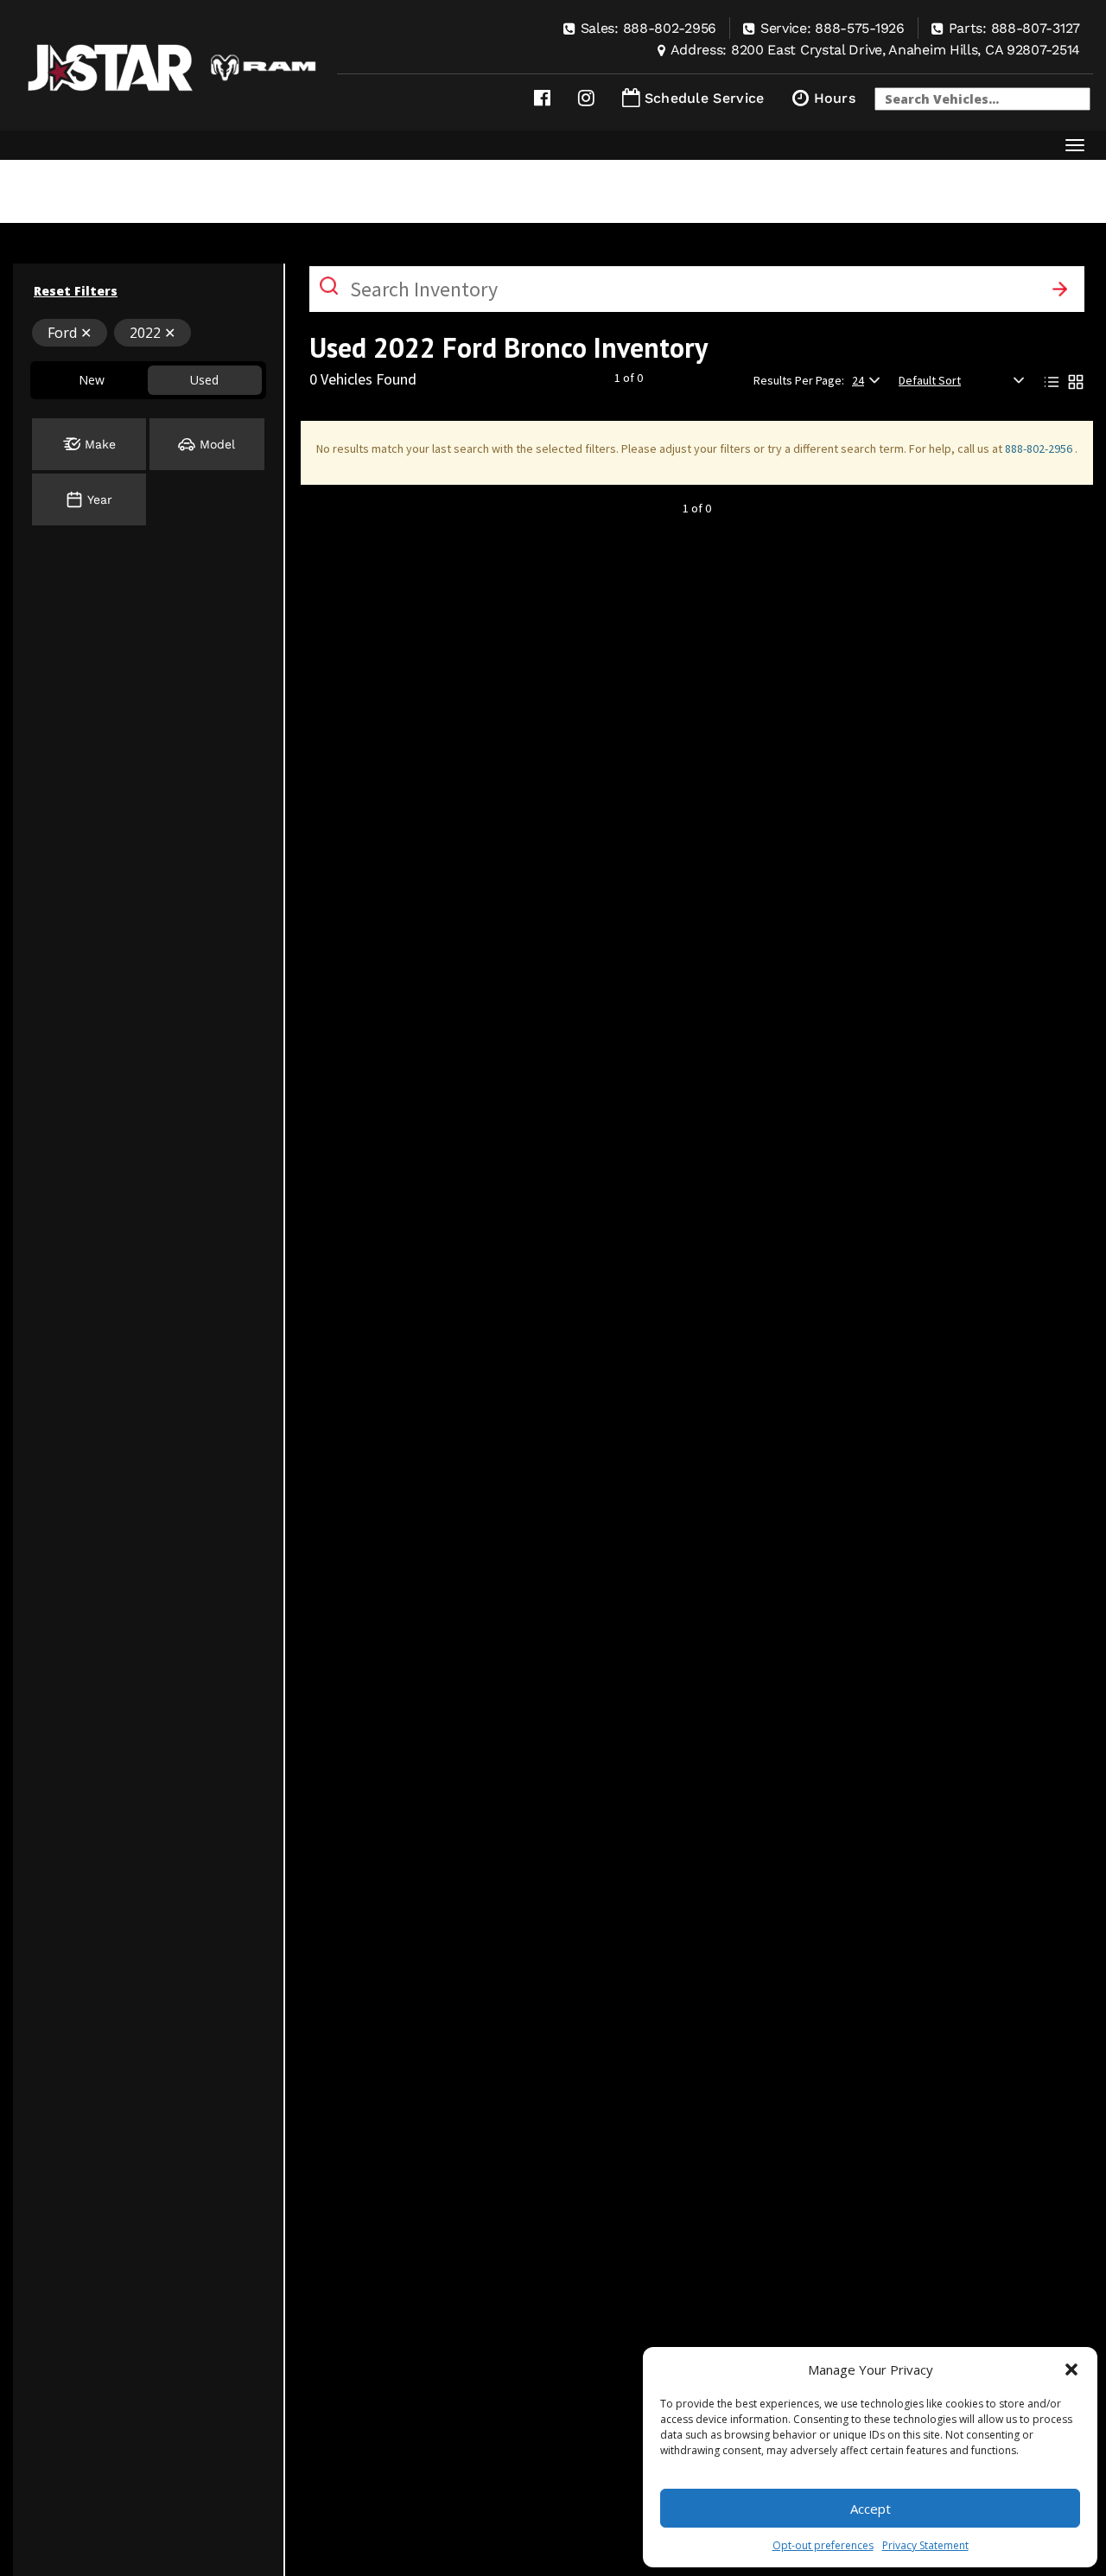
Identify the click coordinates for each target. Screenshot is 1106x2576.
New (92, 380)
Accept (871, 2509)
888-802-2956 (1040, 448)
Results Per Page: (799, 380)
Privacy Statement (925, 2545)
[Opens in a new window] (542, 98)
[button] (1071, 2369)
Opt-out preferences (823, 2545)
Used (204, 380)
